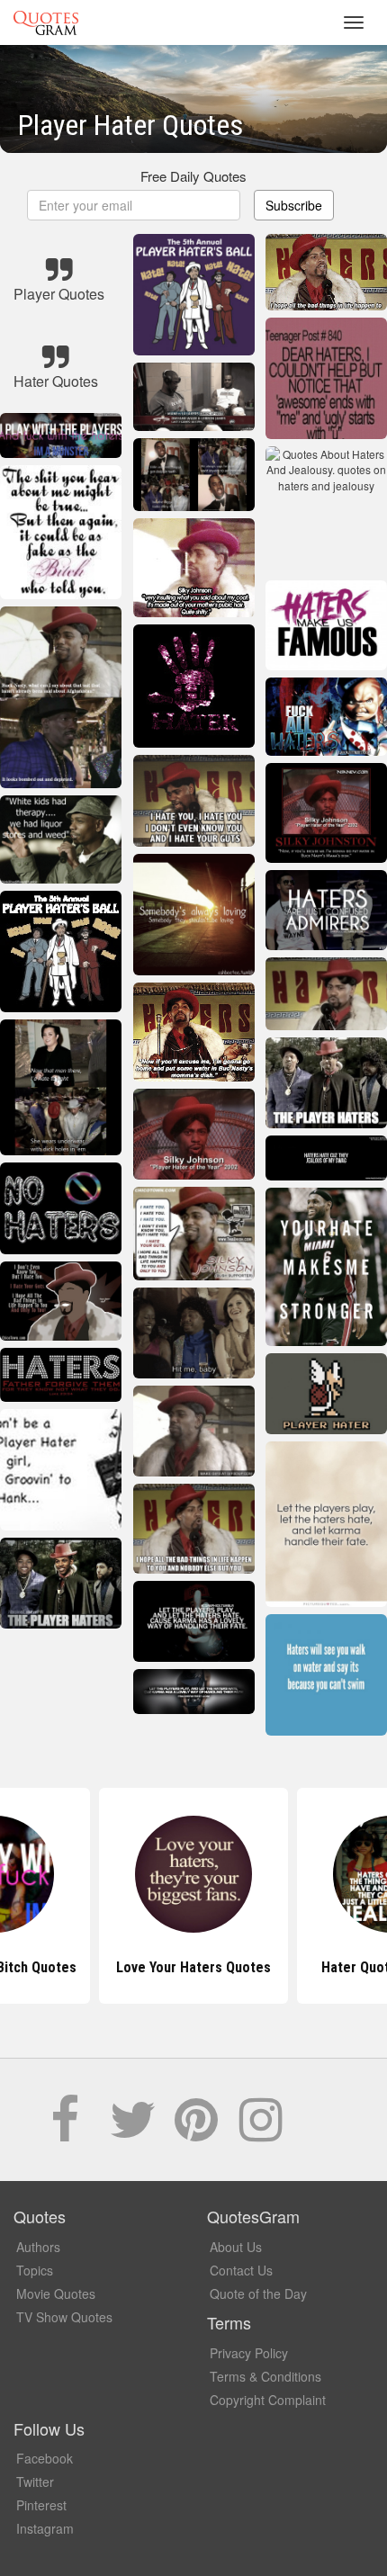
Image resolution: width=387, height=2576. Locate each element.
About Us (236, 2247)
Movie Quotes (56, 2293)
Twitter (35, 2482)
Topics (35, 2270)
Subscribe (294, 205)
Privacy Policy (249, 2353)
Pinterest (41, 2505)
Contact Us (241, 2270)
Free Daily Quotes (193, 176)
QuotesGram (46, 22)
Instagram (45, 2528)
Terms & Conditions (265, 2376)
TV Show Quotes (64, 2317)
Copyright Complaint (268, 2400)
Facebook (45, 2458)
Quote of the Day (258, 2293)
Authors (38, 2247)
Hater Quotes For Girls (193, 1967)
